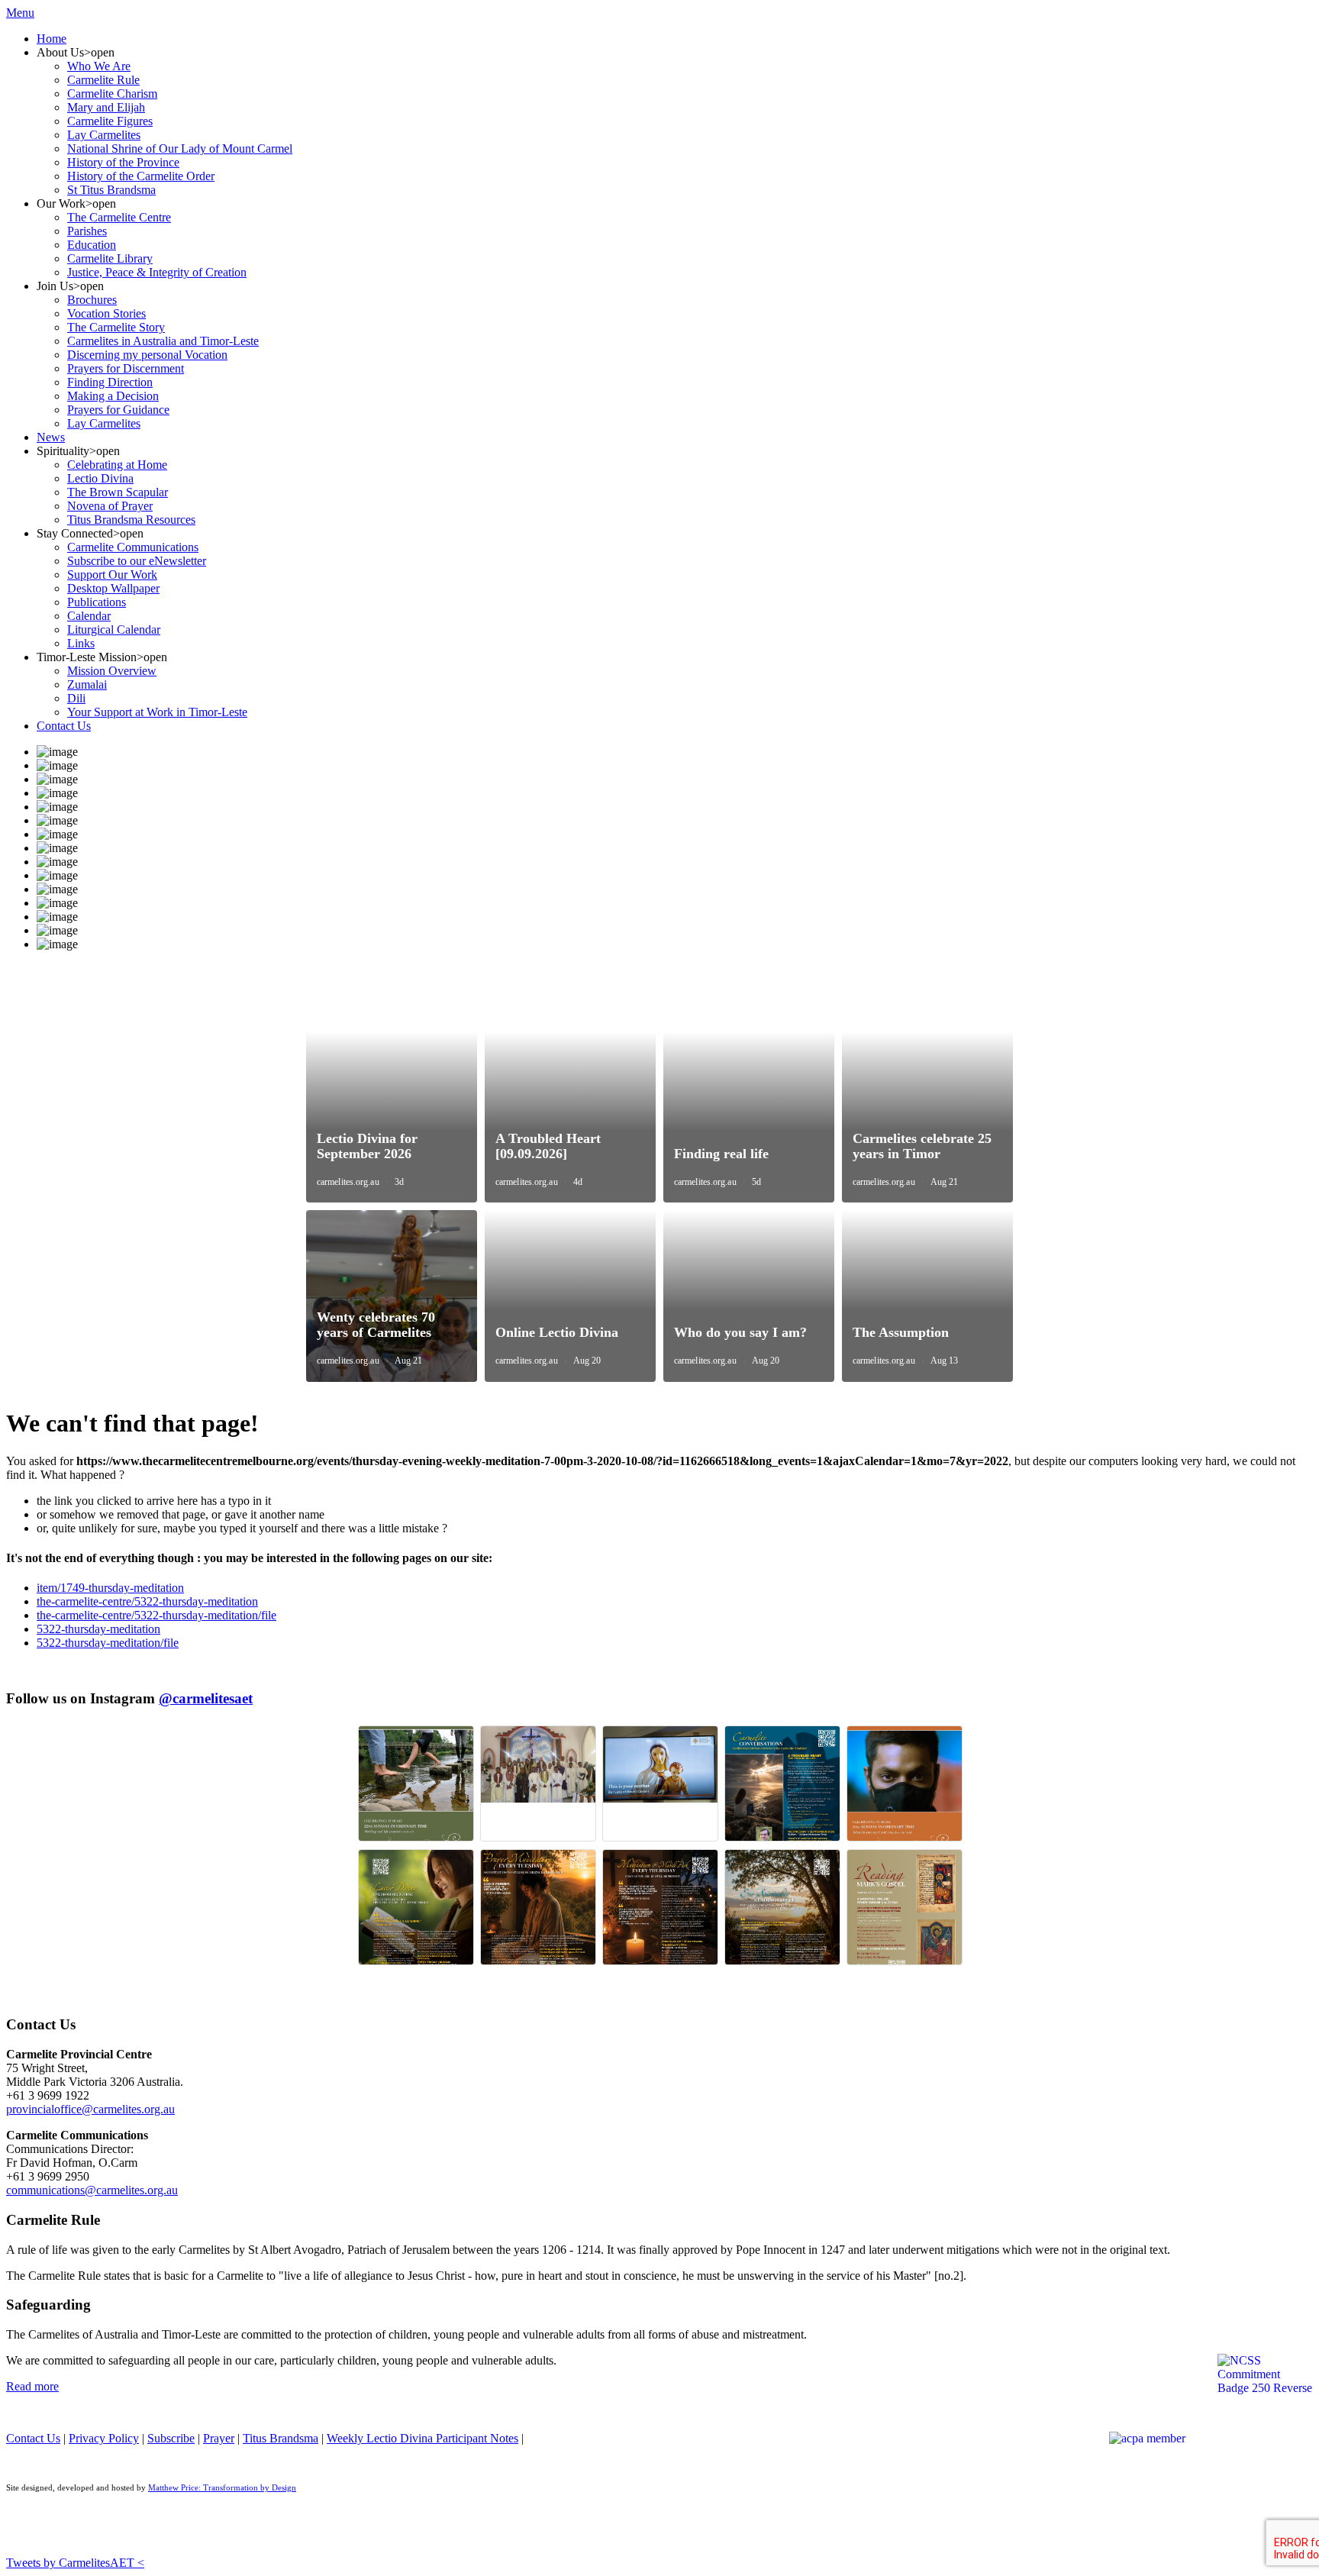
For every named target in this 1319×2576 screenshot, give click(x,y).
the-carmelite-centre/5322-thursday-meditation (147, 1601)
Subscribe (171, 2438)
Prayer (219, 2438)
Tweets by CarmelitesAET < (75, 2563)
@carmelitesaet (206, 1698)
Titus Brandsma (281, 2438)
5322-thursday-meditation (98, 1629)
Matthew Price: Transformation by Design (222, 2488)
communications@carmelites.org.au (92, 2190)
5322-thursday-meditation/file (108, 1643)
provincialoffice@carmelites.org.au (90, 2109)
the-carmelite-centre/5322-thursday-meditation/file (156, 1615)
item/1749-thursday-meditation (110, 1588)
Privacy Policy (104, 2438)
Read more (32, 2386)
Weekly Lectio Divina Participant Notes (422, 2438)
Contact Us (33, 2438)
